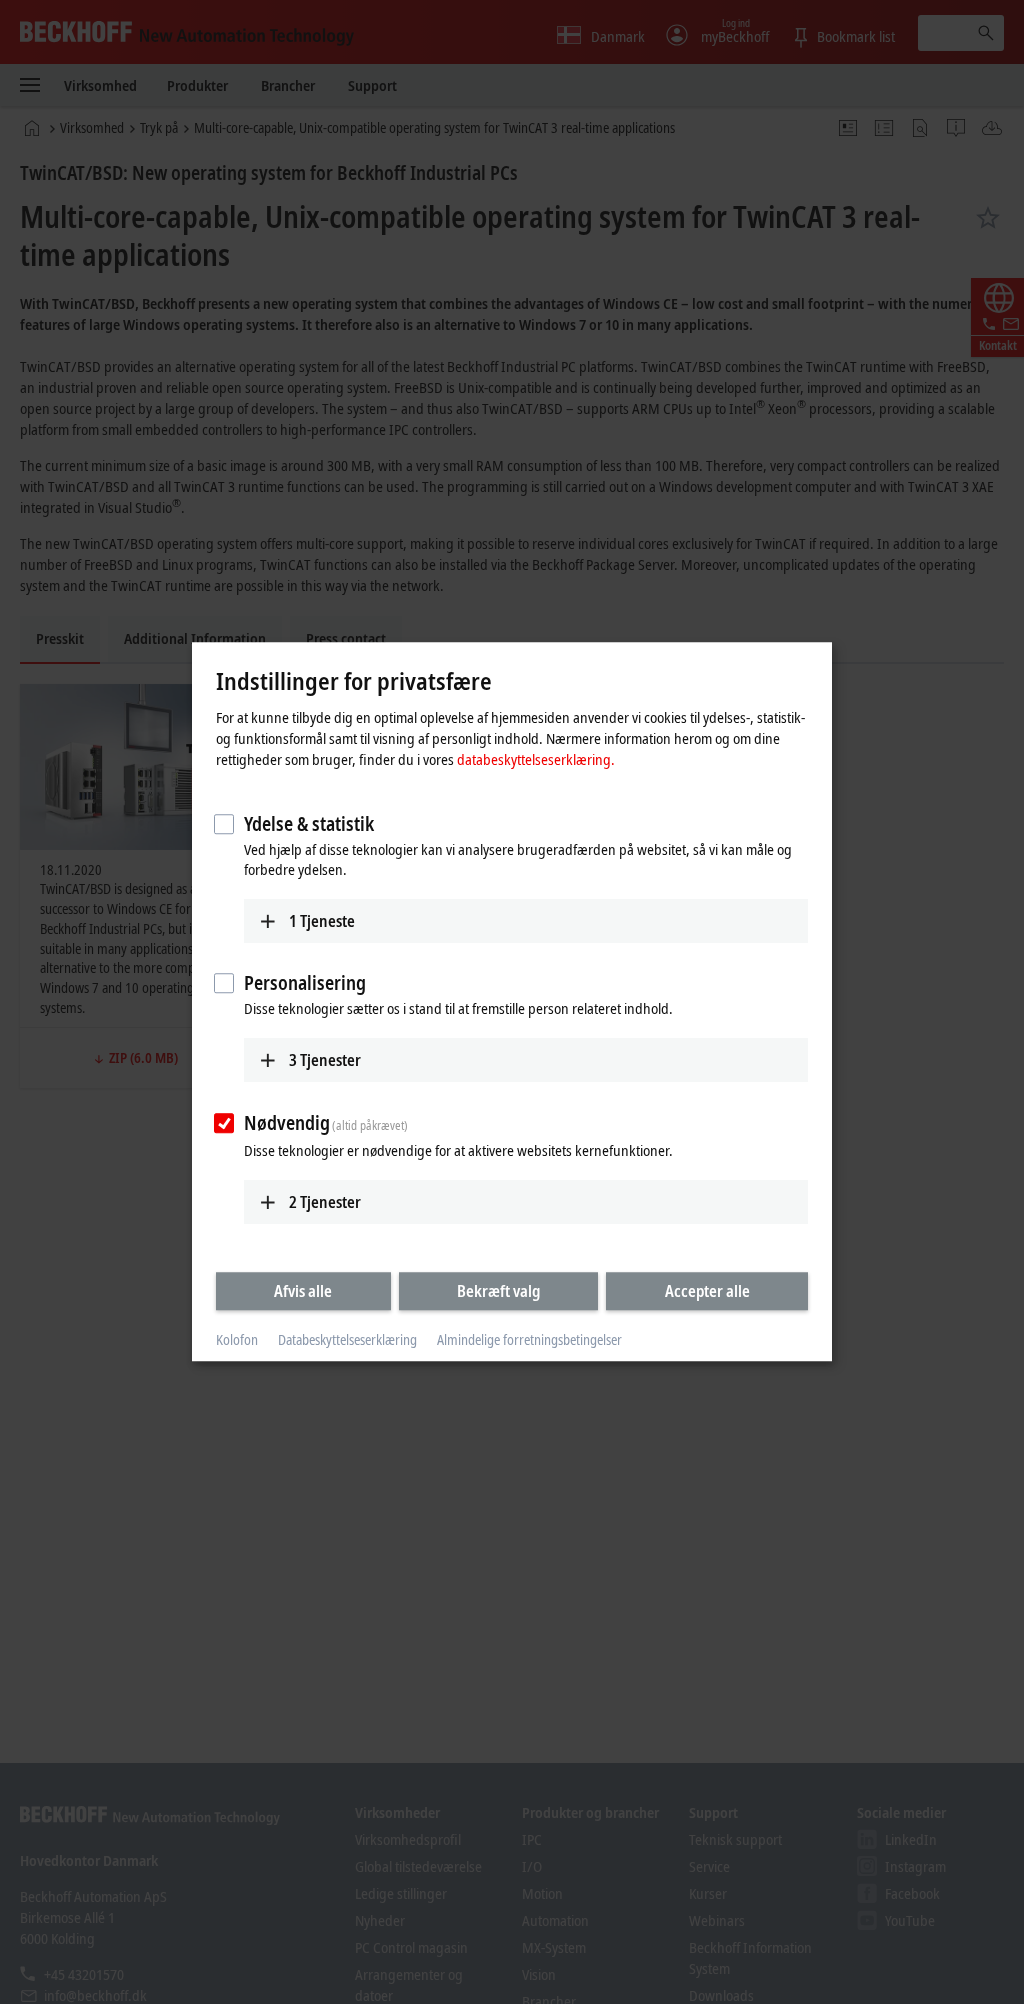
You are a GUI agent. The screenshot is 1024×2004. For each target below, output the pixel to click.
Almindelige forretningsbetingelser (529, 1339)
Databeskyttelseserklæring (347, 1339)
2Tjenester (325, 1202)
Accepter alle (707, 1291)
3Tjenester (325, 1060)
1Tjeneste (322, 921)
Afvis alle (303, 1291)
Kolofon (237, 1339)
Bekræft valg (498, 1291)
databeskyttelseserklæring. (536, 759)
